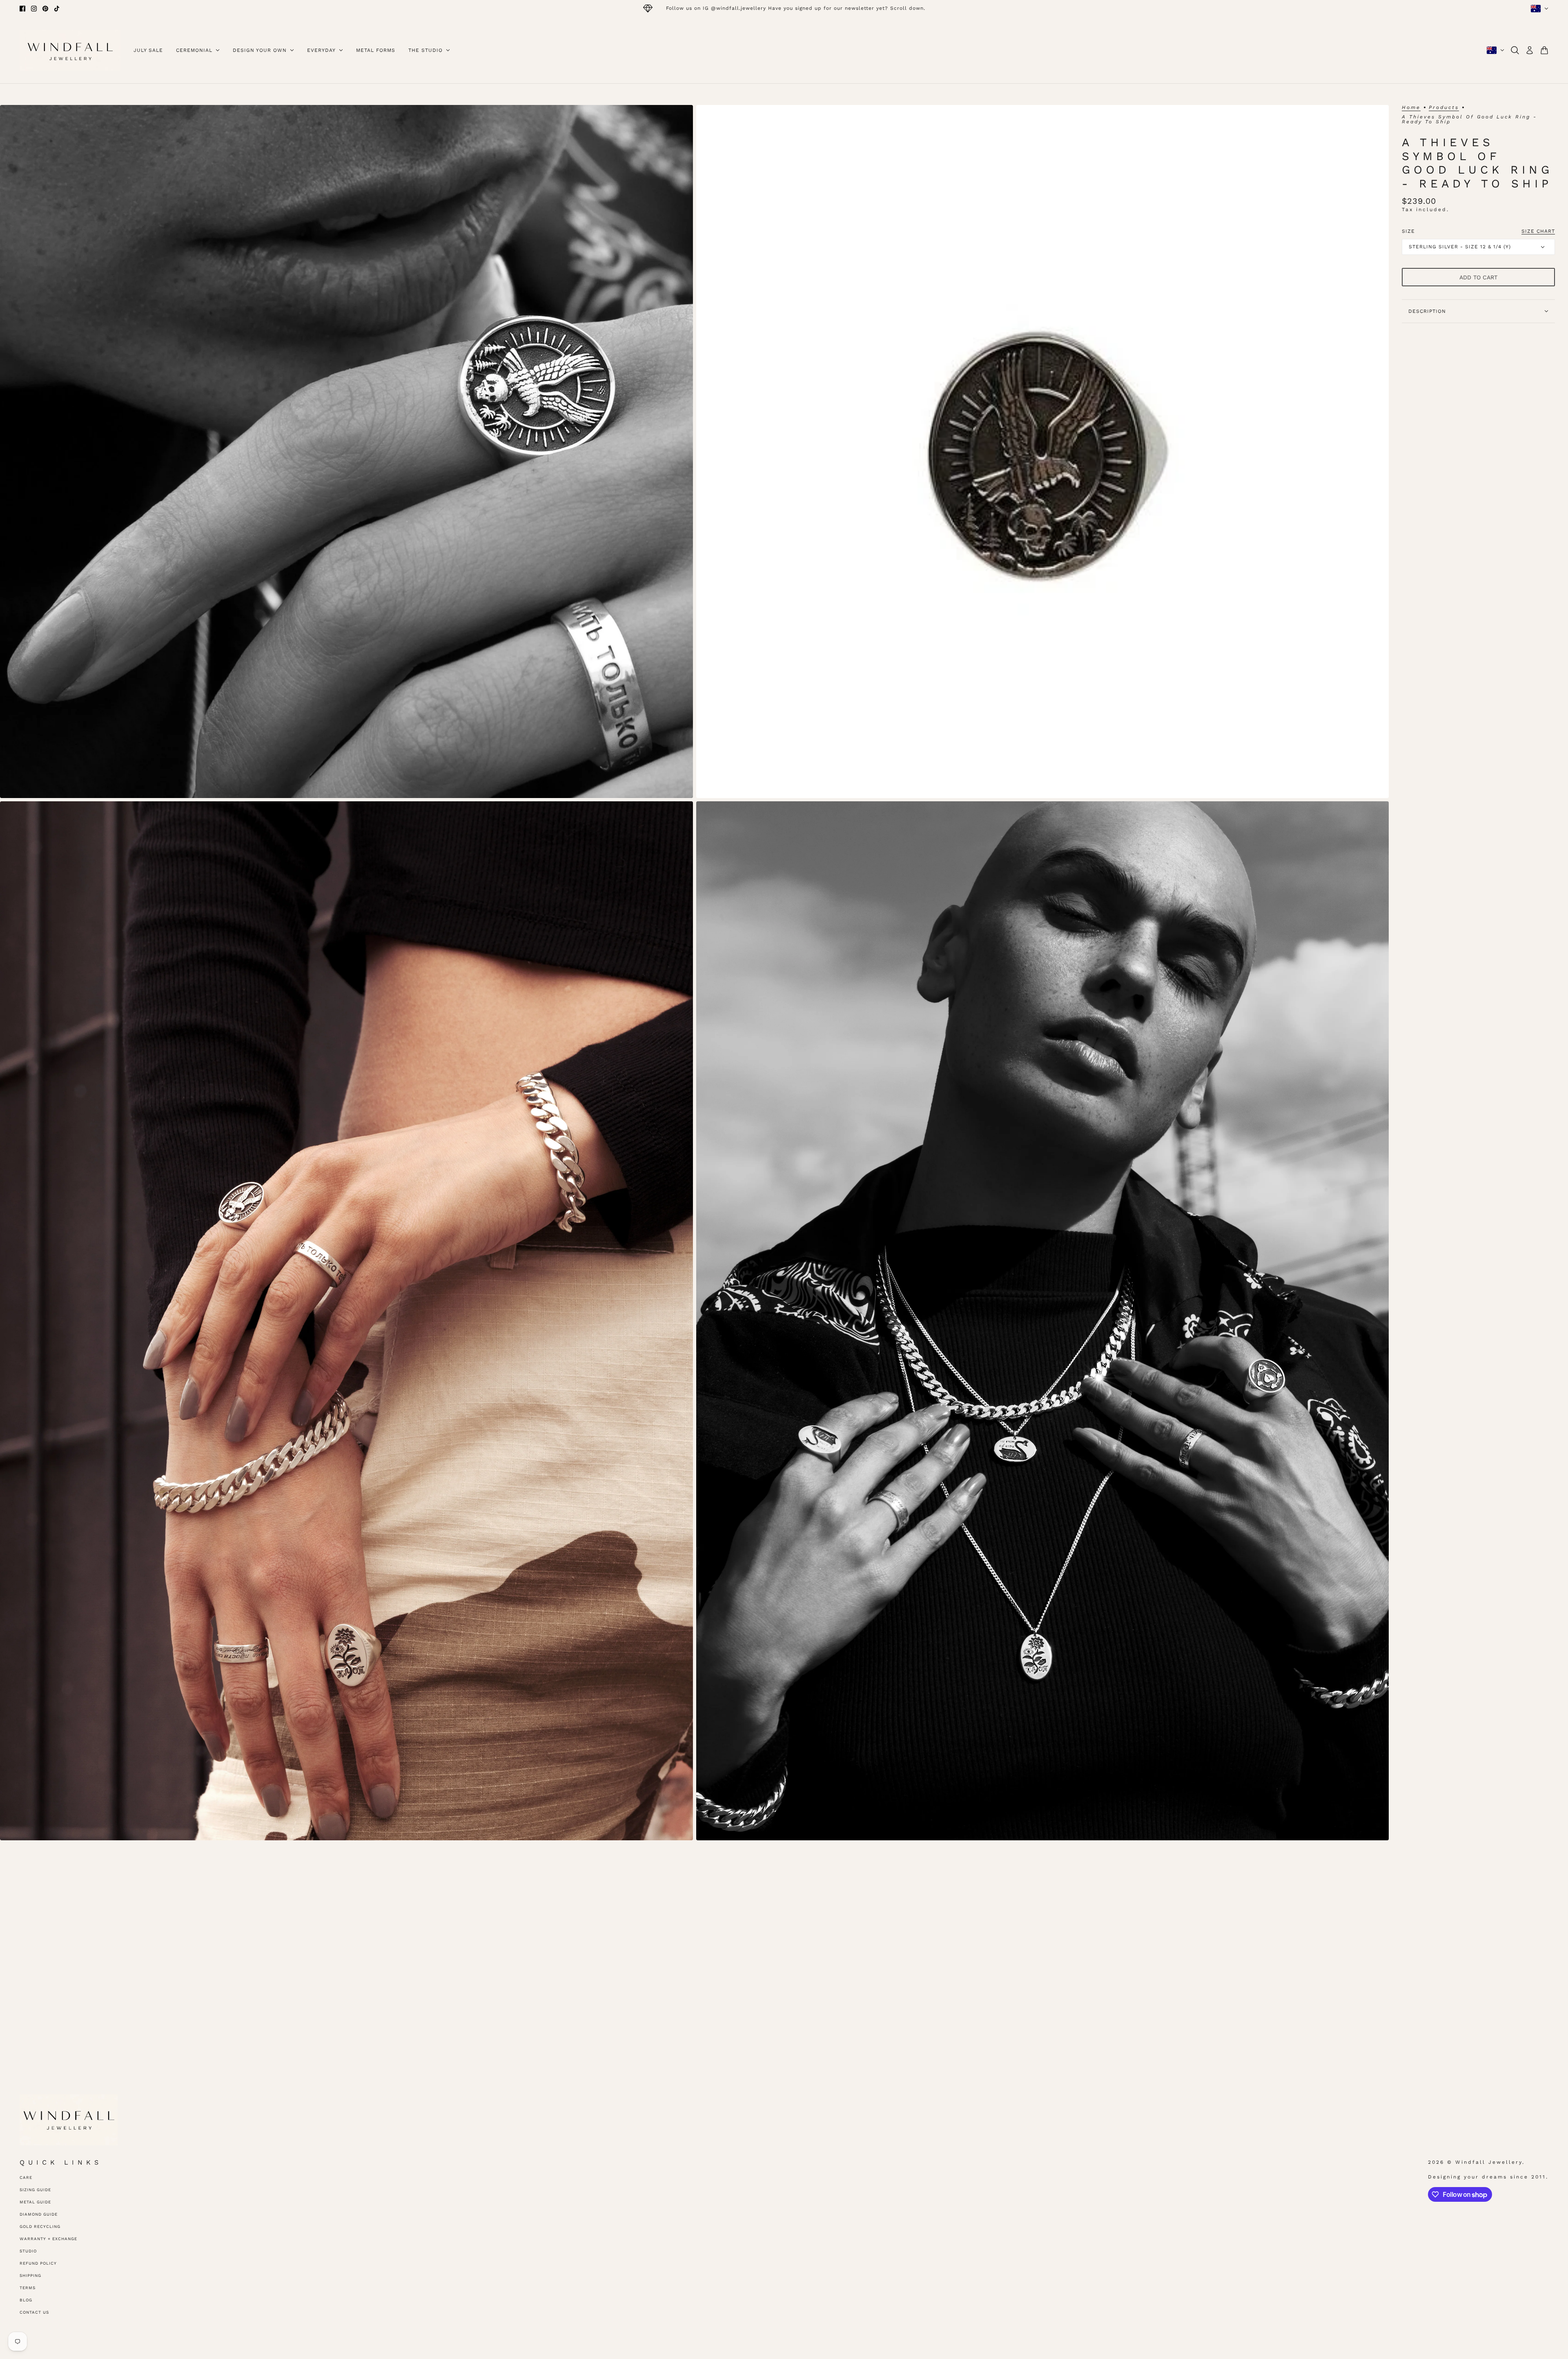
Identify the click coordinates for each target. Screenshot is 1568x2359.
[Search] (1515, 50)
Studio (28, 2251)
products (1444, 108)
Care (26, 2177)
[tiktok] (57, 9)
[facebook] (22, 9)
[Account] (1530, 50)
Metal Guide (35, 2202)
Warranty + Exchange (48, 2239)
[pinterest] (45, 9)
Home (1411, 108)
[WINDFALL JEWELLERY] (70, 50)
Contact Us (34, 2312)
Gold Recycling (40, 2226)
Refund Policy (38, 2263)
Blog (26, 2300)
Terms (28, 2288)
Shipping (30, 2275)
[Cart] (1544, 50)
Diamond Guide (39, 2214)
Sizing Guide (35, 2190)
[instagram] (34, 9)
